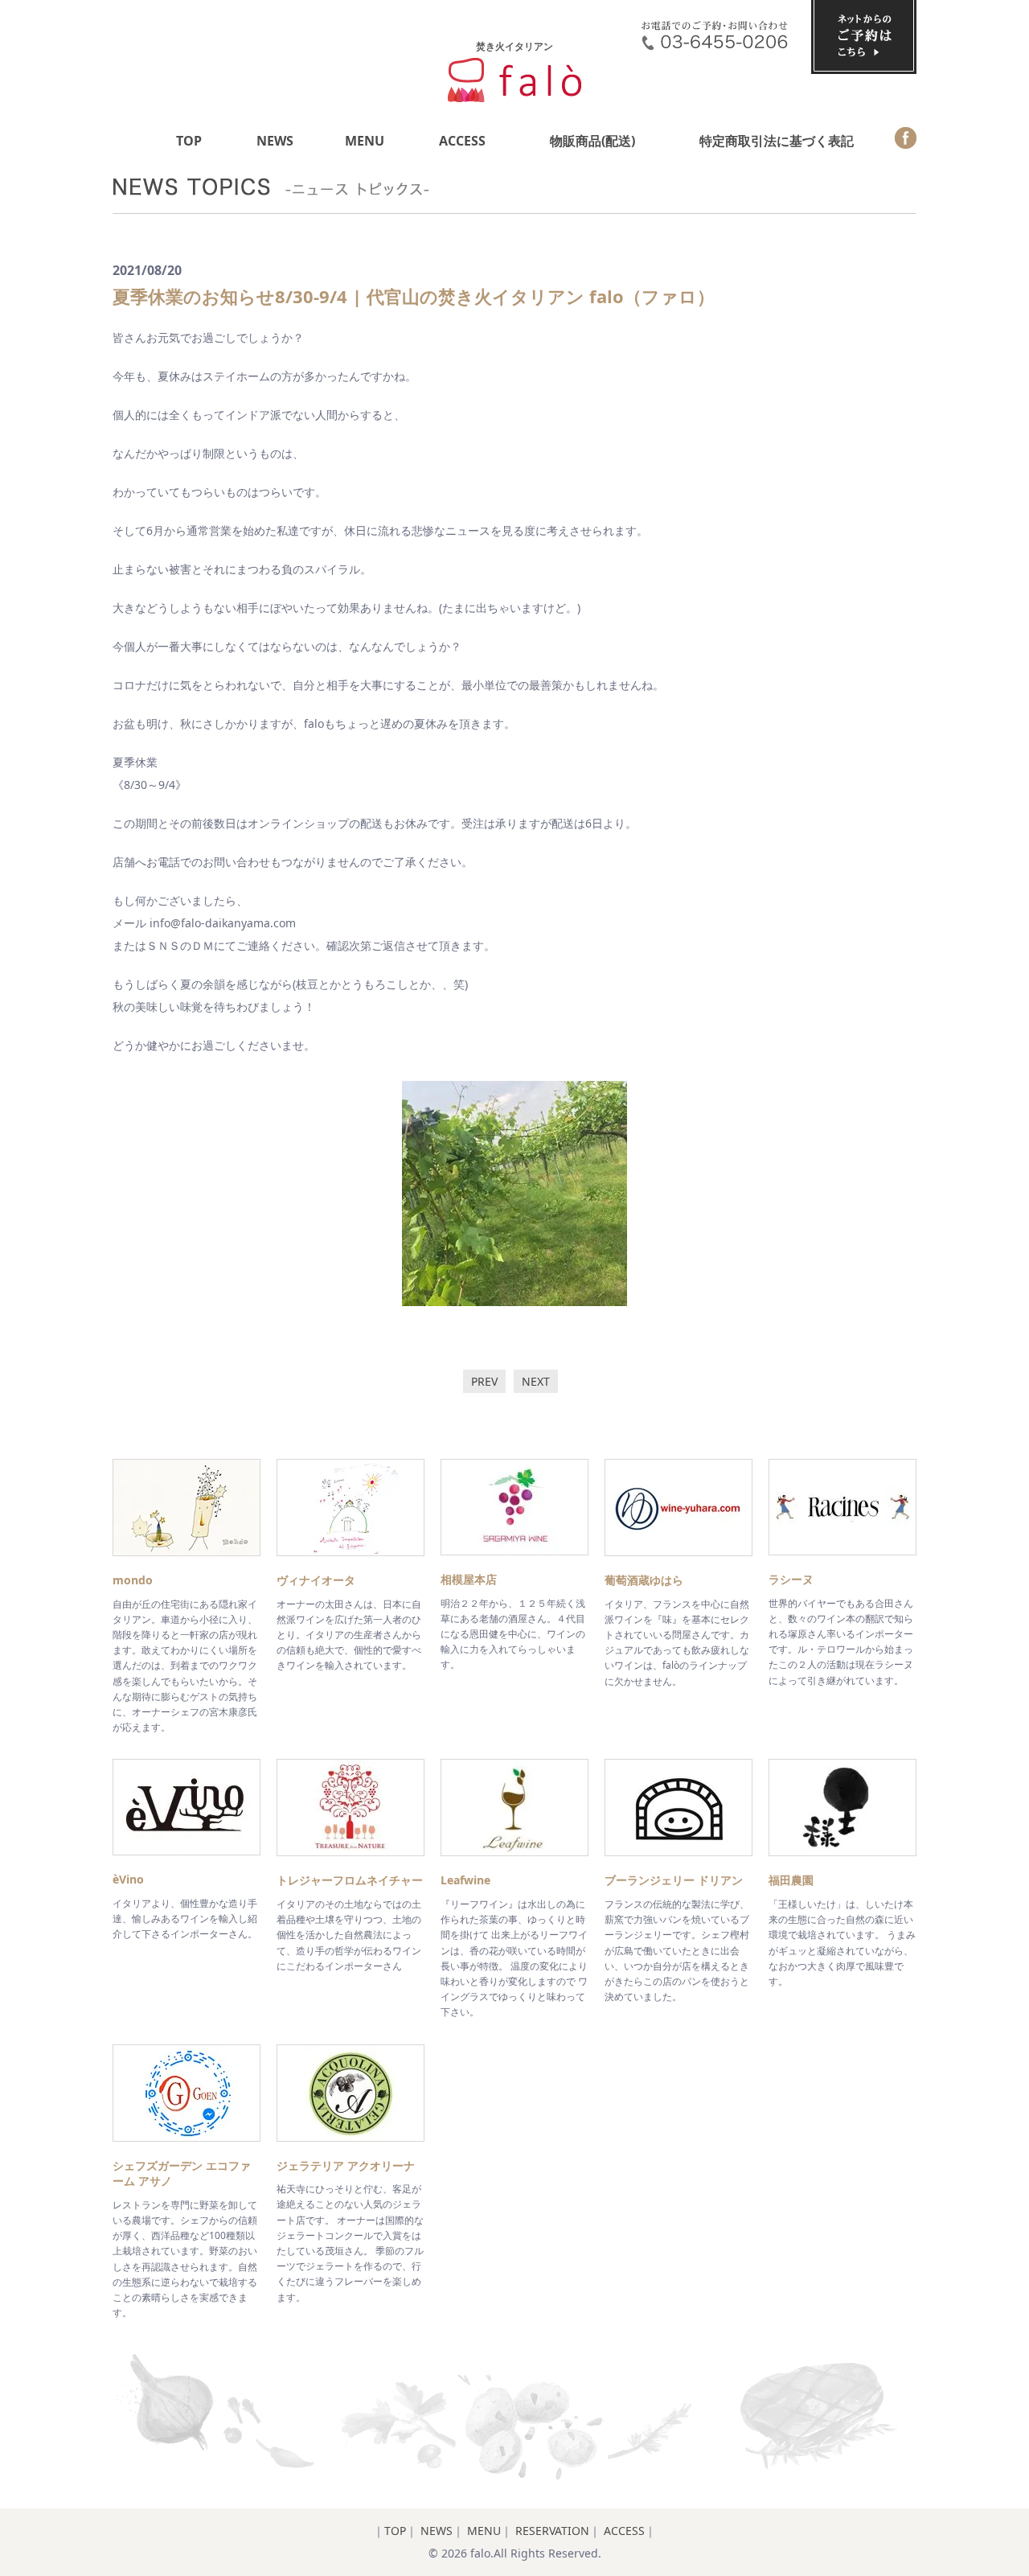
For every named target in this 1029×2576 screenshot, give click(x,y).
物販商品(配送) (592, 141)
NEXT (536, 1381)
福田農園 (791, 1880)
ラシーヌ (791, 1579)
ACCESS (462, 141)
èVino (128, 1879)
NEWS (275, 141)
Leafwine (465, 1880)
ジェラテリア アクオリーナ (346, 2165)
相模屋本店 (469, 1579)
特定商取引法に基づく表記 (777, 141)
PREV (484, 1381)
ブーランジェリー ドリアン (674, 1880)
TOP (189, 141)
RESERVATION (552, 2531)
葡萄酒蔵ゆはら (644, 1580)
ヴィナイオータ (316, 1580)
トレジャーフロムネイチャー (350, 1880)
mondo (133, 1580)
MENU (365, 141)
